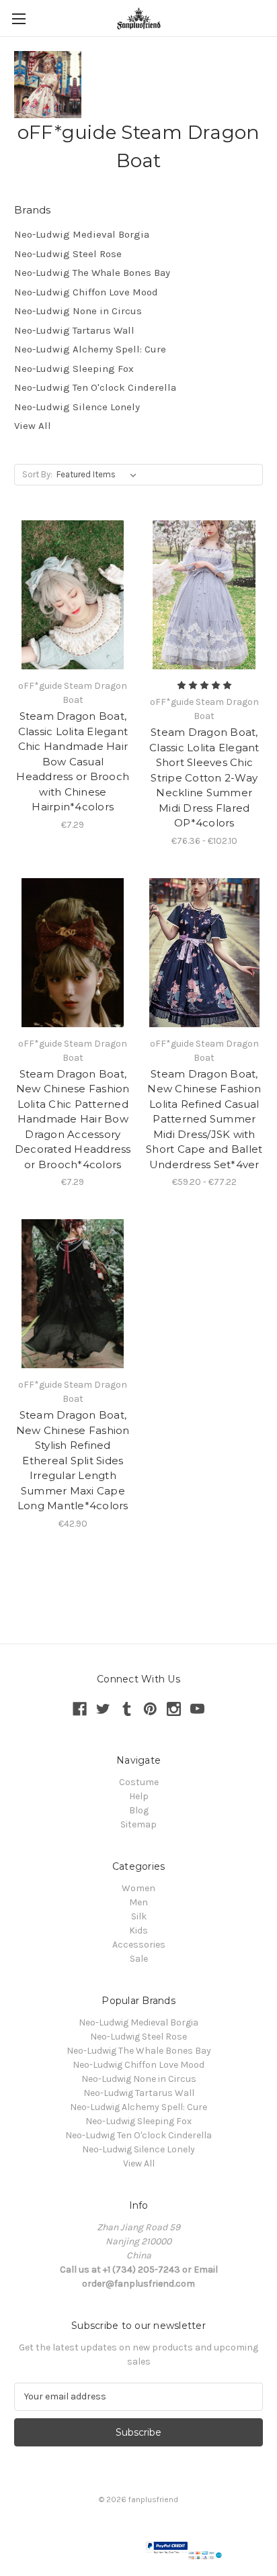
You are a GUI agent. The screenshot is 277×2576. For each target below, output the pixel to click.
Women (138, 1888)
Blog (139, 1810)
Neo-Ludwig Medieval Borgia (82, 234)
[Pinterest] (150, 1709)
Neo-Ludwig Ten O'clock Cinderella (95, 387)
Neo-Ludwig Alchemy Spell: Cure (90, 349)
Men (138, 1902)
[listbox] (99, 475)
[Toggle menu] (18, 18)
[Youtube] (197, 1709)
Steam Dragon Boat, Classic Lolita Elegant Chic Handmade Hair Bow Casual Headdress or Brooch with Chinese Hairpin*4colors (73, 761)
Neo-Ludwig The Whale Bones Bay (92, 273)
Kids (138, 1930)
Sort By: (37, 474)
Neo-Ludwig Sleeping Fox (74, 369)
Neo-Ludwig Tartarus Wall (74, 330)
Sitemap (138, 1824)
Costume (139, 1782)
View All (33, 426)
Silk (139, 1916)
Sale (139, 1959)
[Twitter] (103, 1709)
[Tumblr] (127, 1709)
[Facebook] (80, 1709)
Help (139, 1796)
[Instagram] (174, 1709)
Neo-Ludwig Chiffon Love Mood (86, 292)
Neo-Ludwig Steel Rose (68, 254)
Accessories (139, 1945)
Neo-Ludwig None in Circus (78, 311)
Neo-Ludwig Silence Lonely (77, 407)
